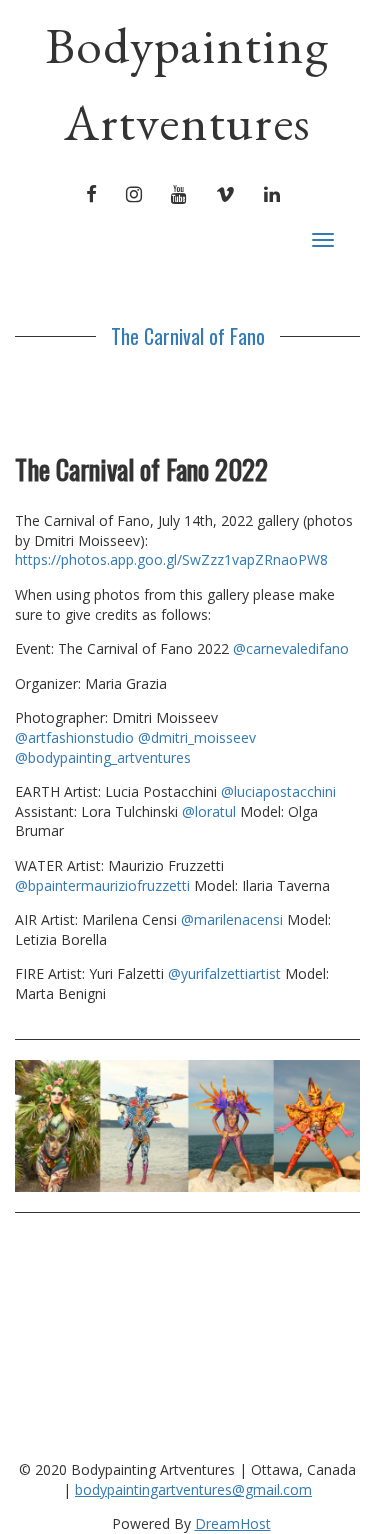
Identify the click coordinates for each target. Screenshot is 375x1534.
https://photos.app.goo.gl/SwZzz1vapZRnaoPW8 (171, 559)
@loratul (211, 811)
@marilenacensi (234, 919)
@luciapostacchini (278, 791)
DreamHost (233, 1523)
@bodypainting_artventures (103, 757)
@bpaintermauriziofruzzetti (104, 885)
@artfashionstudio (74, 737)
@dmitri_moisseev (197, 737)
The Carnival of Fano (188, 336)
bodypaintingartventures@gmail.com (193, 1489)
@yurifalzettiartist (226, 973)
